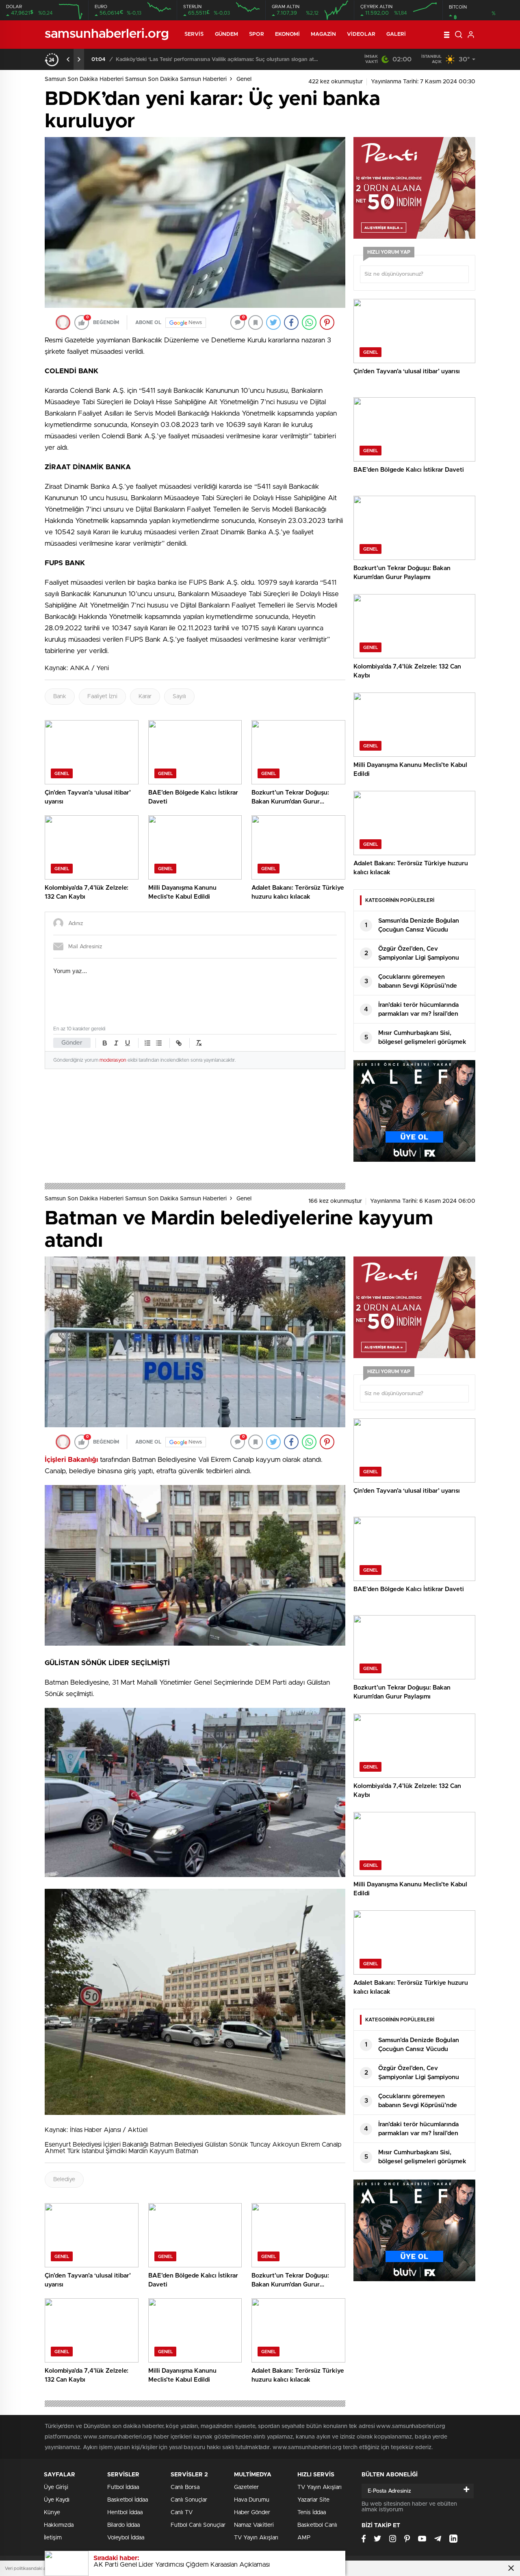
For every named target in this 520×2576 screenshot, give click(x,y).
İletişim (53, 2538)
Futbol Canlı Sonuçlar (198, 2525)
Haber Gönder (252, 2513)
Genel (244, 79)
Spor (256, 34)
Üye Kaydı (57, 2500)
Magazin (323, 34)
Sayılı (179, 697)
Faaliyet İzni (102, 697)
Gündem (227, 34)
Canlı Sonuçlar (189, 2500)
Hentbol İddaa (125, 2513)
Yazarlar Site (313, 2500)
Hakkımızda (59, 2525)
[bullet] (159, 1043)
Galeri (396, 34)
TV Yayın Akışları (256, 2538)
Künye (52, 2513)
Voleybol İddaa (126, 2538)
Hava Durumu (252, 2500)
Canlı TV (182, 2513)
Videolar (361, 34)
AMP (304, 2538)
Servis (194, 34)
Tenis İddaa (312, 2513)
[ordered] (147, 1043)
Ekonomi (288, 34)
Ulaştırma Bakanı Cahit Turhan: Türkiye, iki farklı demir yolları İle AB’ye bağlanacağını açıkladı (217, 60)
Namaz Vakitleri (254, 2525)
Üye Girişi (56, 2487)
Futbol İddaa (123, 2487)
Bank (60, 697)
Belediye (64, 2180)
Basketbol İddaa (128, 2500)
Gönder (72, 1043)
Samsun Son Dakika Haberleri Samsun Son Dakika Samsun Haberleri (136, 79)
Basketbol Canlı (317, 2525)
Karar (145, 697)
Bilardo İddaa (123, 2525)
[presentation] (68, 59)
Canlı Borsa (185, 2487)
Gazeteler (246, 2487)
